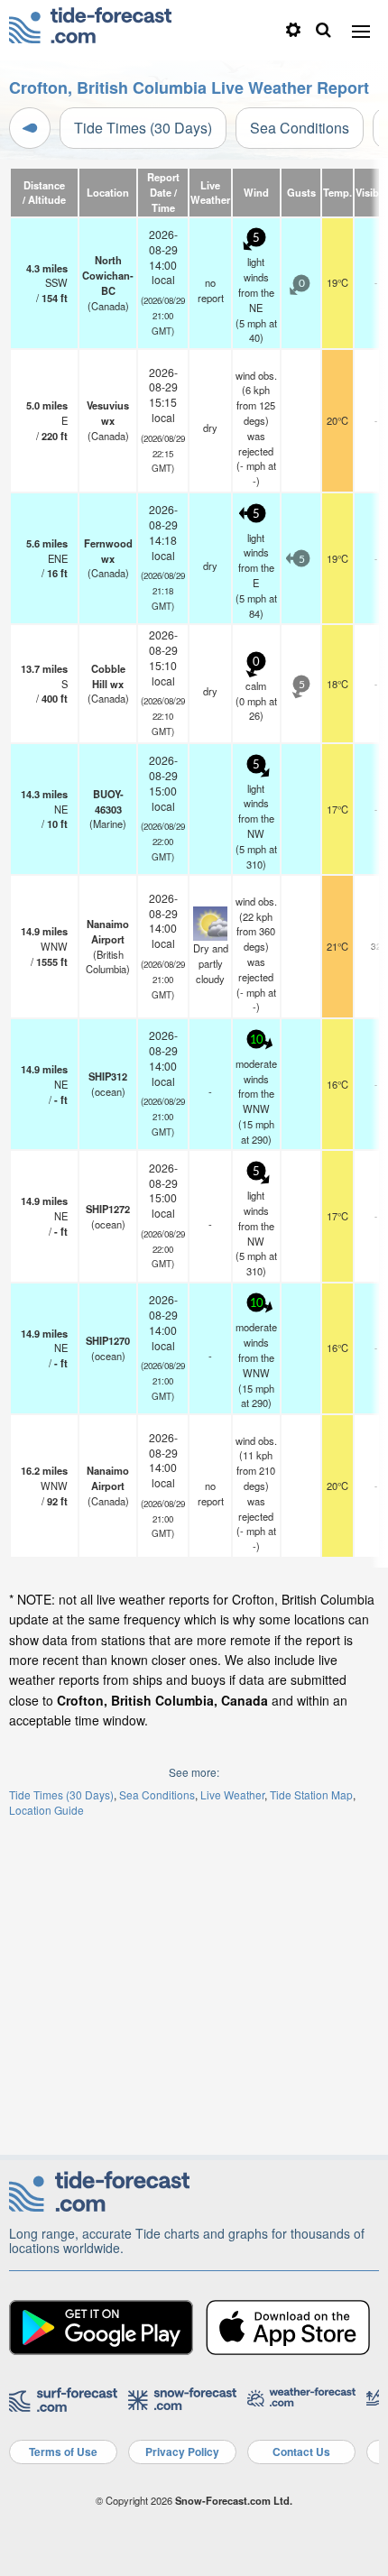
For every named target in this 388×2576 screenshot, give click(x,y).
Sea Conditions (300, 128)
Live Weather (232, 1794)
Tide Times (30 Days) (143, 128)
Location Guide (46, 1810)
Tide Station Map (311, 1794)
